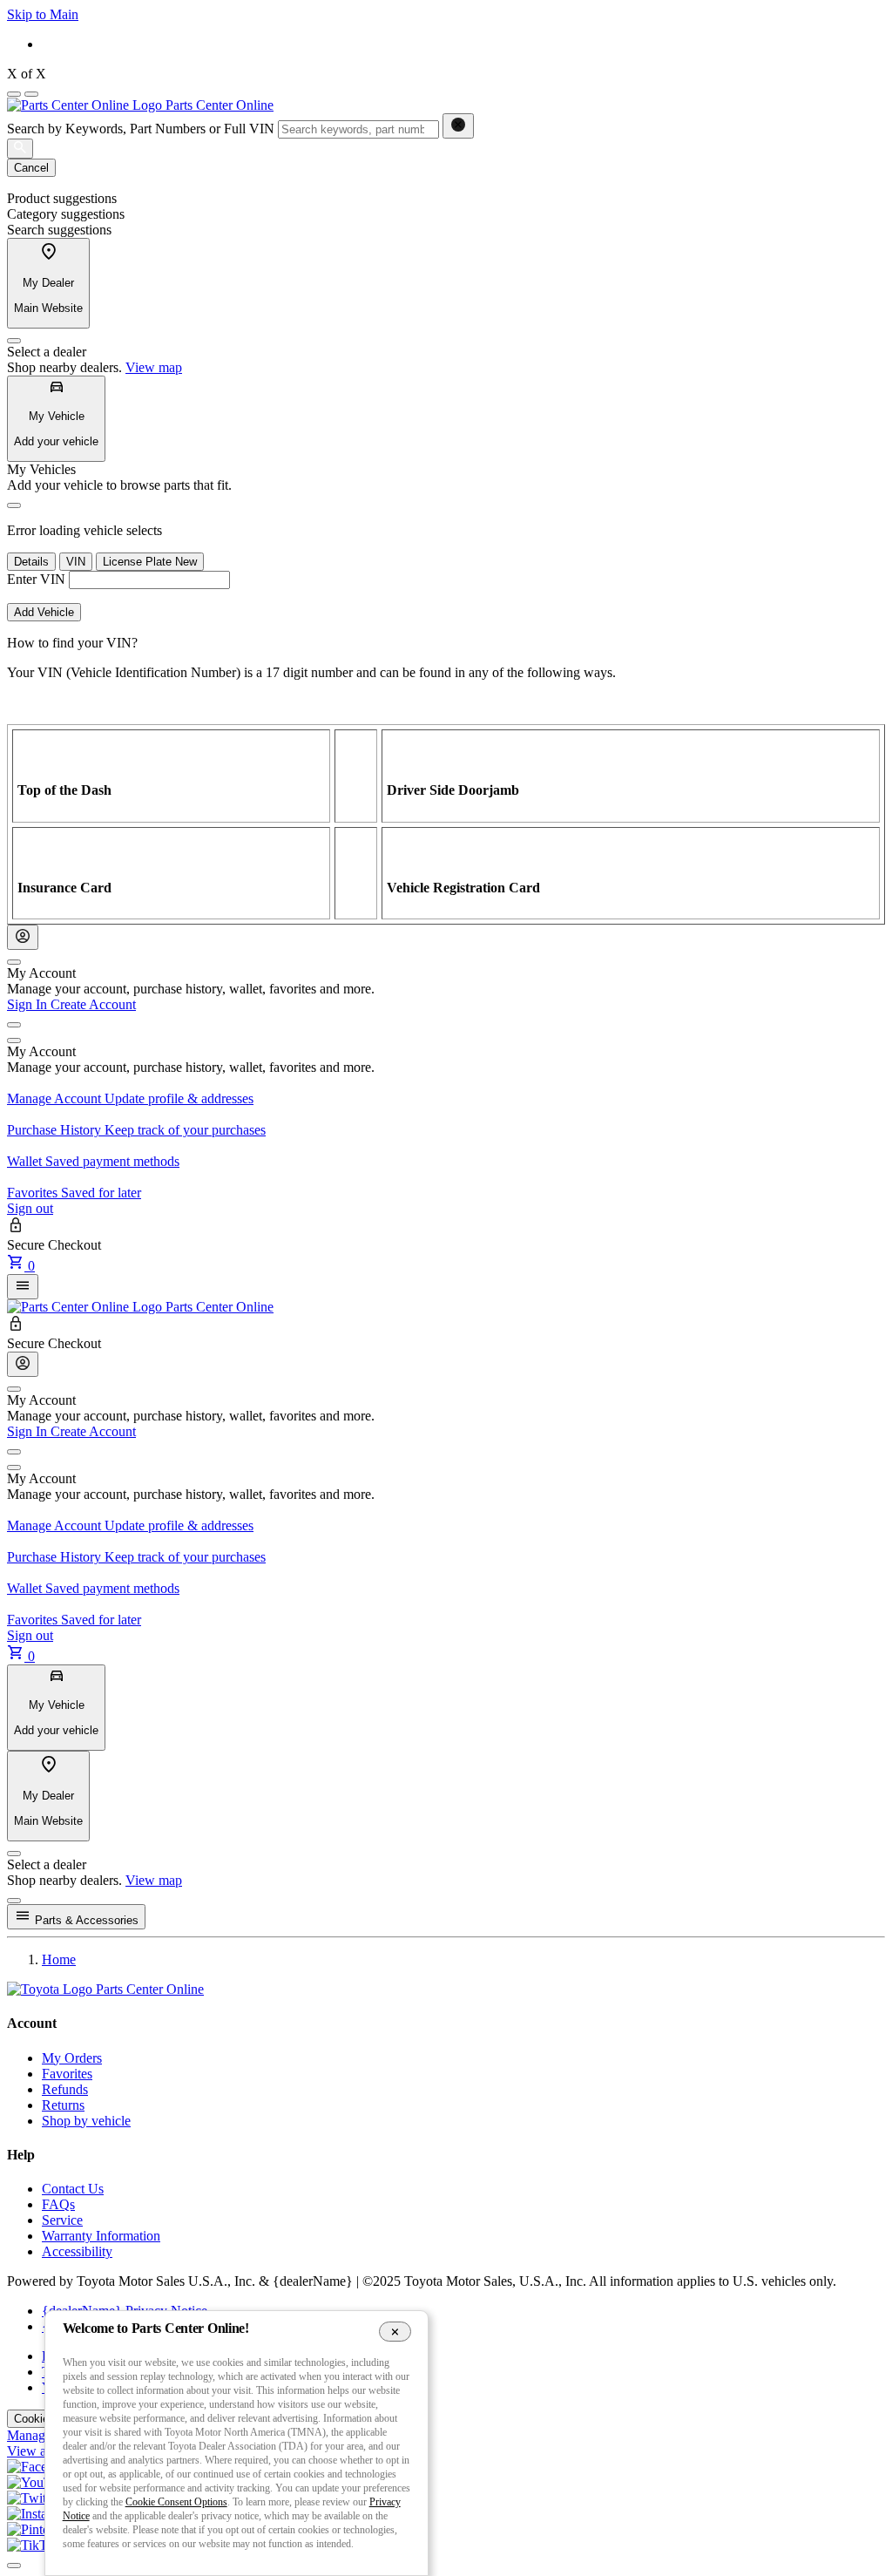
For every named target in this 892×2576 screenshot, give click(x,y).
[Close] (14, 341)
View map (154, 367)
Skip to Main (43, 14)
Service (62, 2220)
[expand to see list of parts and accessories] (23, 1287)
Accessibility (77, 2251)
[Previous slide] (14, 94)
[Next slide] (31, 94)
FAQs (58, 2204)
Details (31, 562)
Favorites (67, 2074)
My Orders (72, 2058)
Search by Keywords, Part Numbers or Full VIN (141, 129)
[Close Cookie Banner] (395, 2331)
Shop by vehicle (86, 2121)
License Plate (150, 562)
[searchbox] (358, 129)
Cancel (31, 168)
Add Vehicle (44, 612)
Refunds (65, 2089)
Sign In (29, 1004)
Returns (63, 2105)
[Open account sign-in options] (23, 937)
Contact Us (73, 2189)
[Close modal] (14, 1901)
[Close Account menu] (14, 962)
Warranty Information (101, 2236)
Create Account (93, 1004)
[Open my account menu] (14, 1025)
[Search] (20, 149)
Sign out (30, 1208)
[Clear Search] (458, 126)
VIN (76, 562)
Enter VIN (36, 579)
